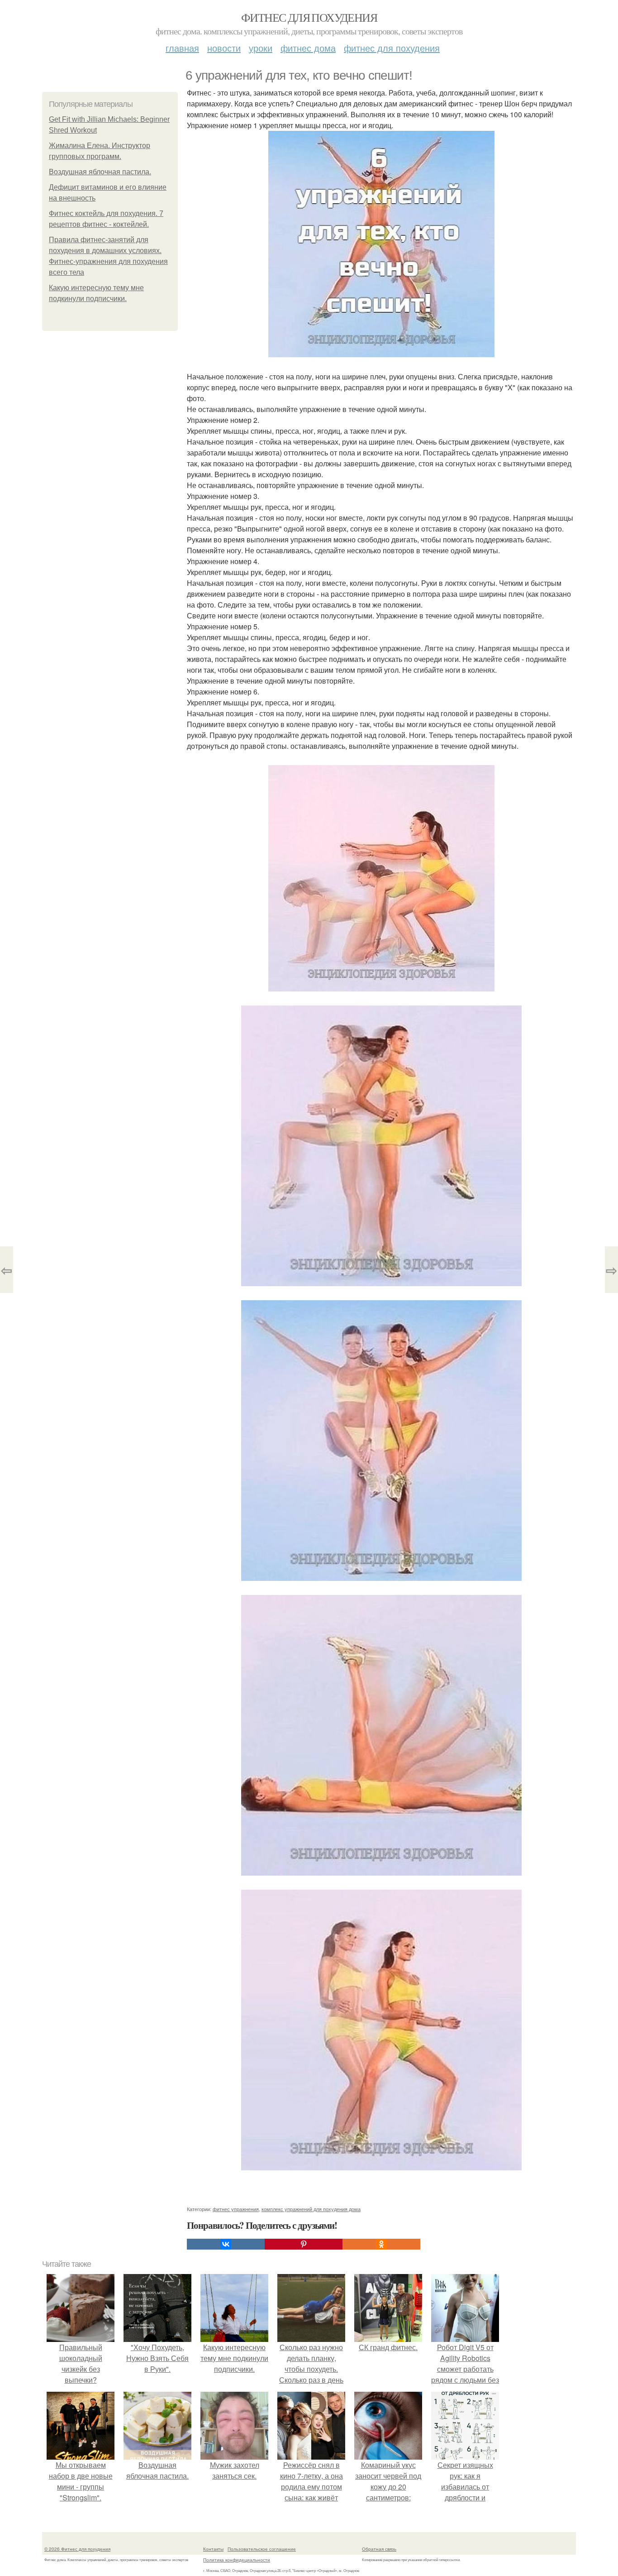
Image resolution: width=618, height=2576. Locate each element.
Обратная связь (379, 2549)
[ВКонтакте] (226, 2244)
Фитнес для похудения (309, 17)
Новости (224, 48)
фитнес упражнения (236, 2209)
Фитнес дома (308, 48)
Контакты (213, 2549)
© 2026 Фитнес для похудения (77, 2549)
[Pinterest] (304, 2244)
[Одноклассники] (381, 2244)
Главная (182, 48)
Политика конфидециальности (237, 2560)
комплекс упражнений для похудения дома (311, 2209)
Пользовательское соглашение (262, 2549)
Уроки (261, 48)
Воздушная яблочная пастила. (100, 172)
